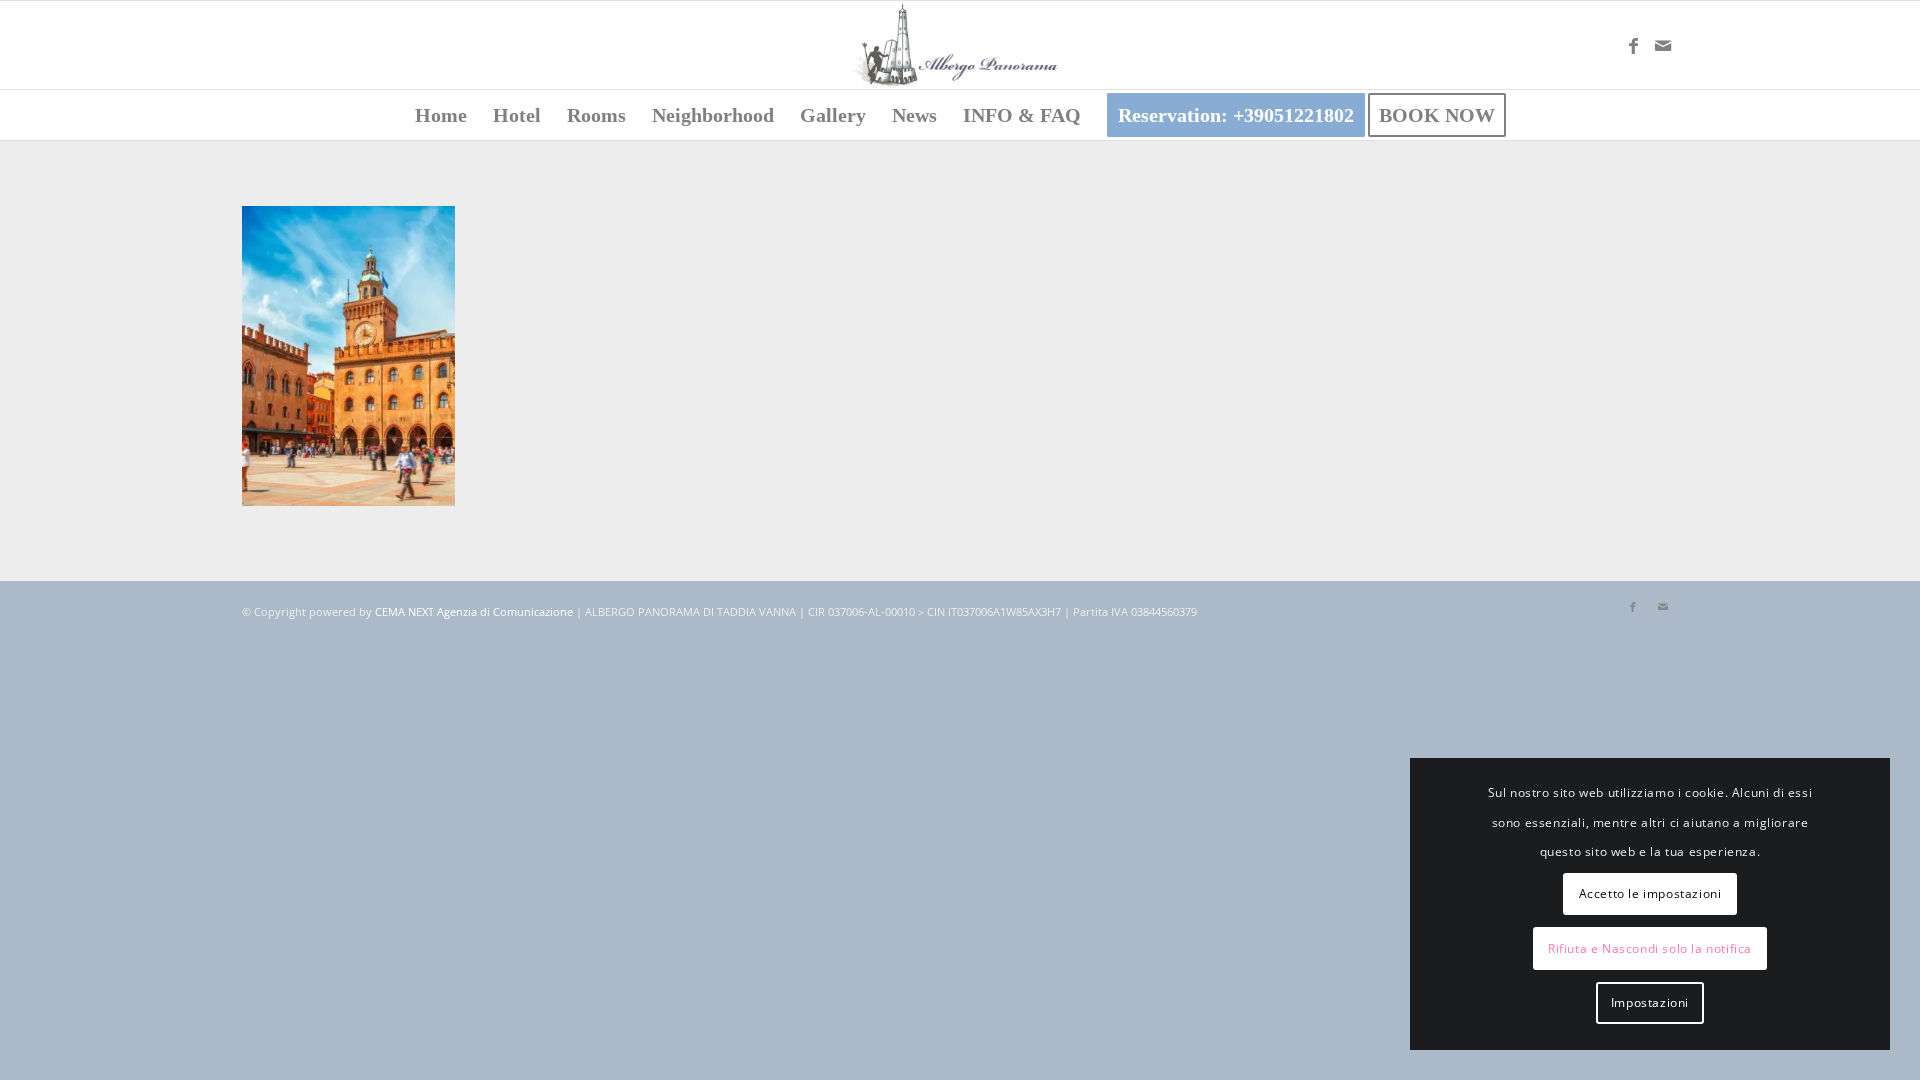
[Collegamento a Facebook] (1633, 45)
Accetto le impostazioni (1650, 893)
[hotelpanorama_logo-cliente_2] (960, 45)
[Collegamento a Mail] (1663, 45)
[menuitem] (441, 115)
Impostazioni (1650, 1002)
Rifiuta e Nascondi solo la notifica (1650, 948)
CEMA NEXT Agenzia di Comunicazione (474, 611)
